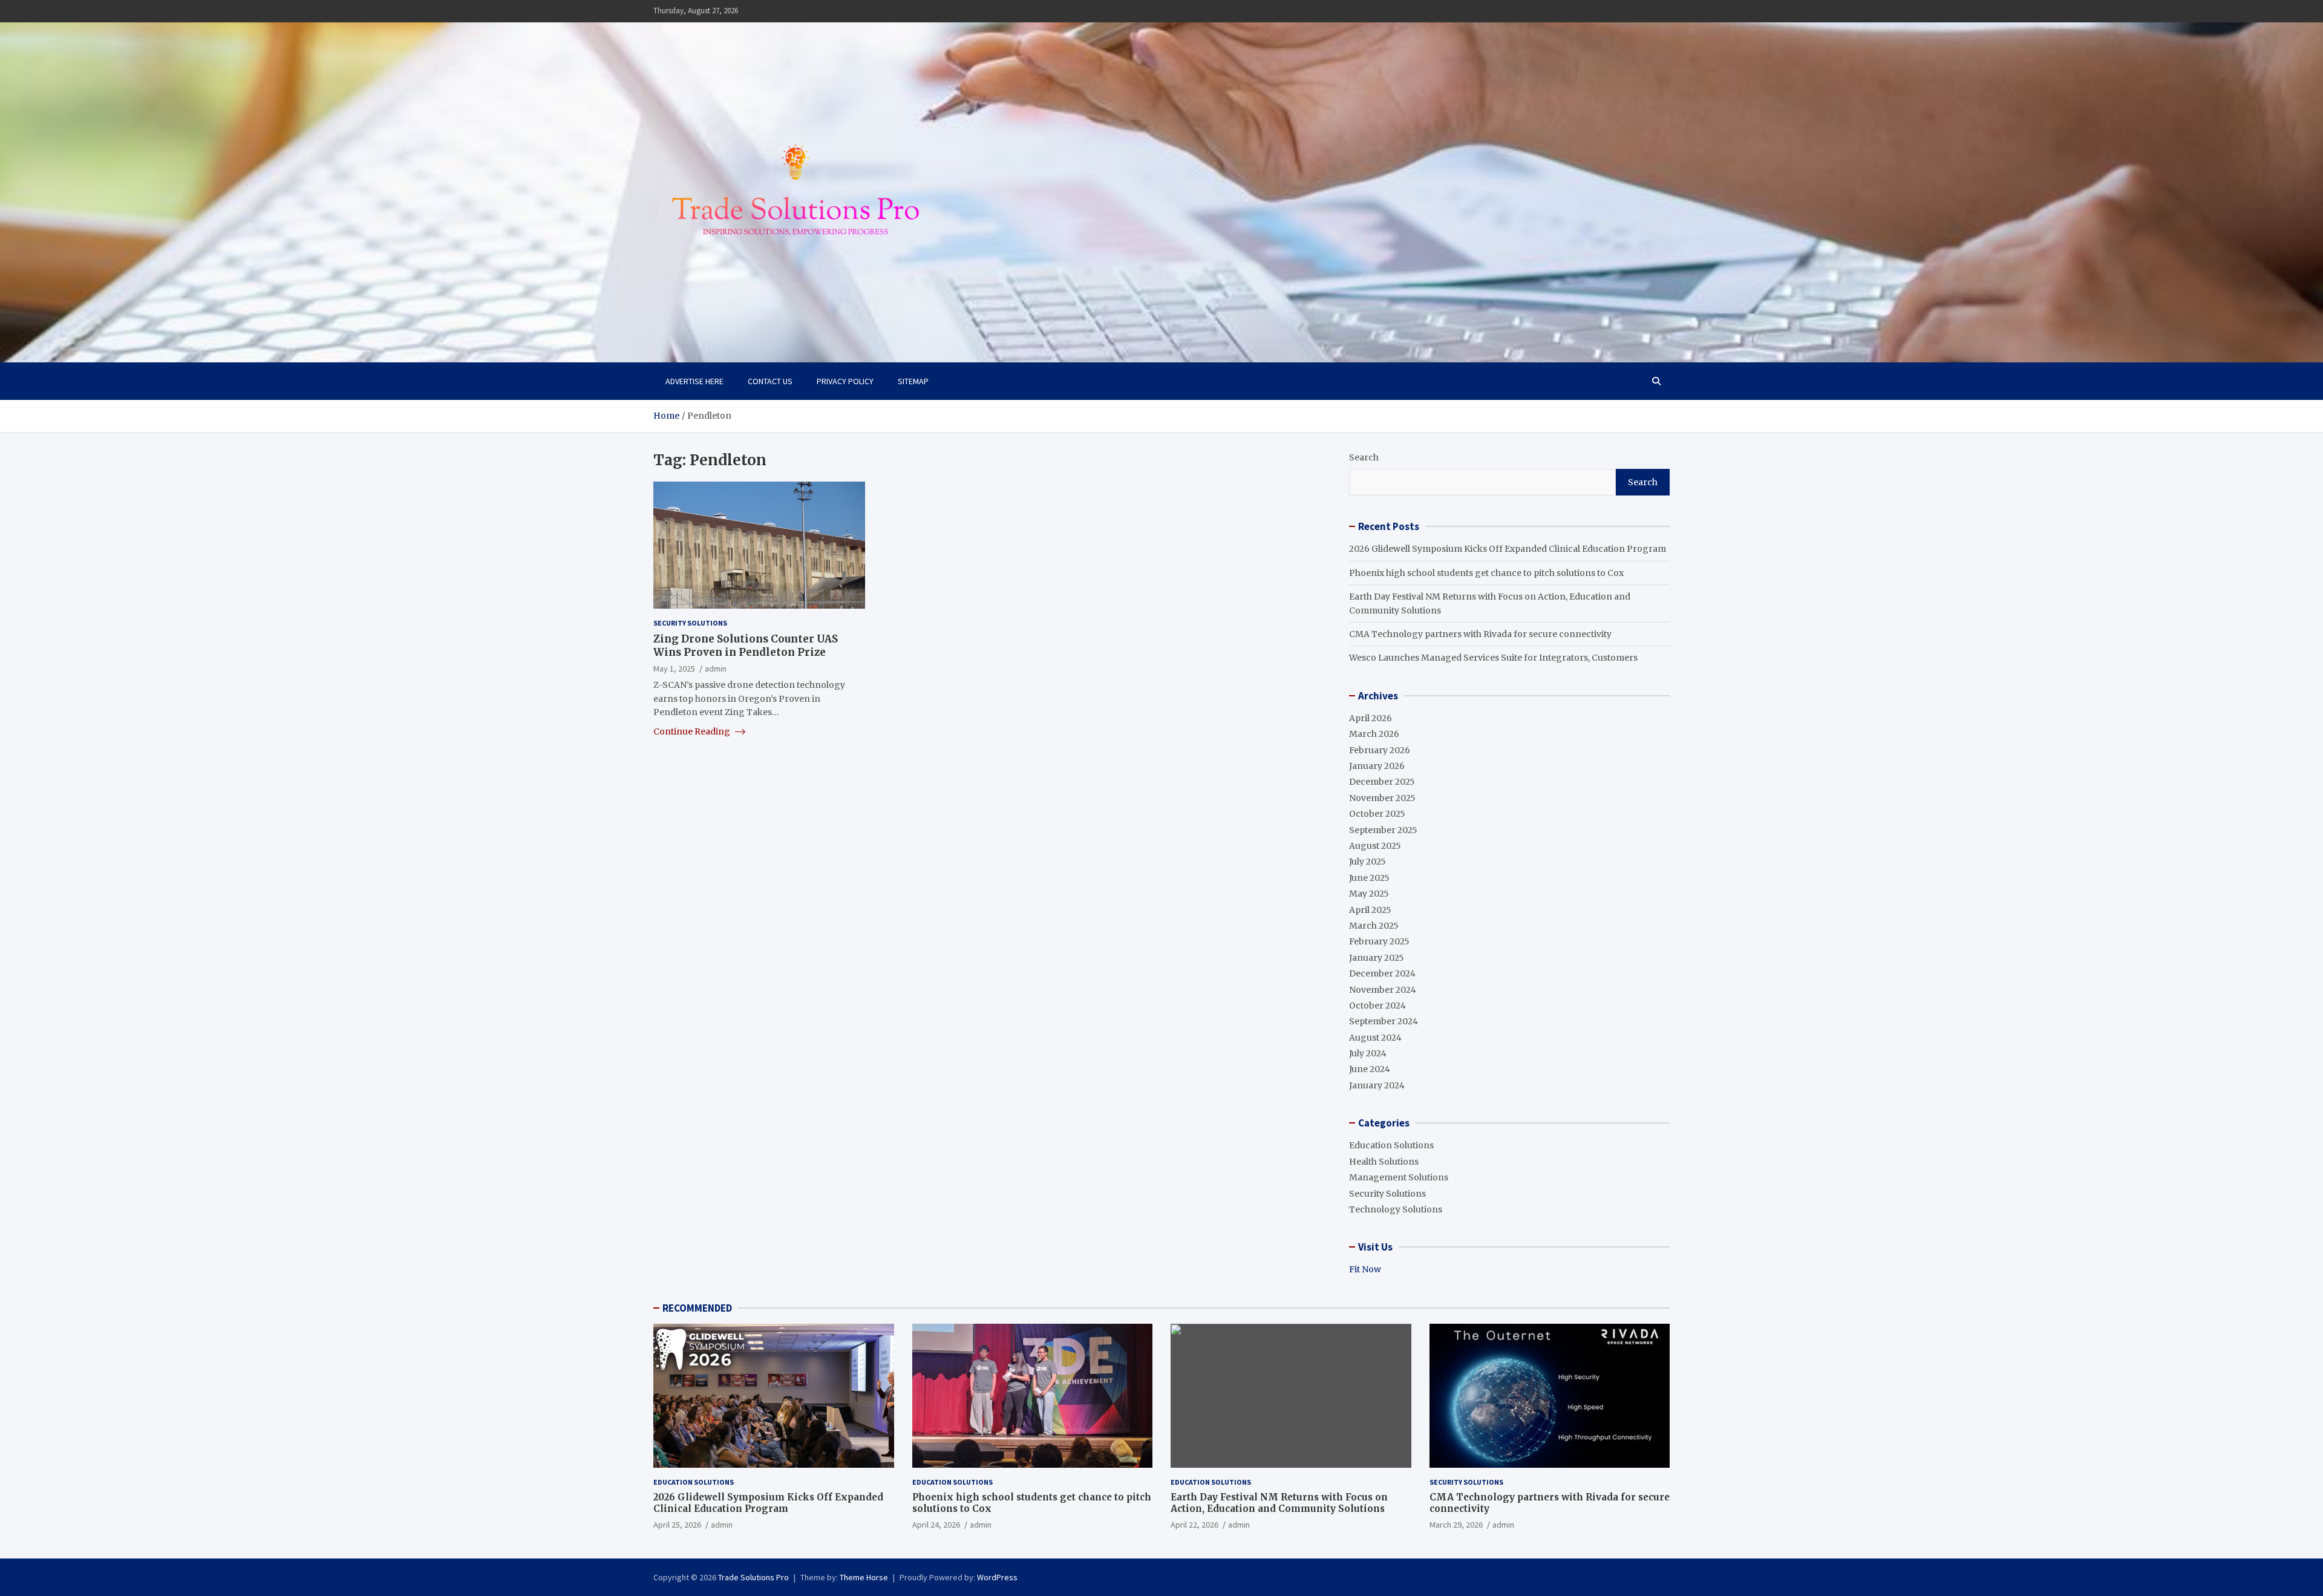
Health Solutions (1384, 1162)
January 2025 (1377, 958)
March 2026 (1374, 734)
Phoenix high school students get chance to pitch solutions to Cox (1486, 573)
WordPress (997, 1577)
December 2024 (1382, 973)
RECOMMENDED (697, 1308)
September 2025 (1383, 830)
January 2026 (1377, 766)
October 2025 (1377, 814)
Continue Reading (693, 731)
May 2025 (1369, 894)
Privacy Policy (845, 381)
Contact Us (770, 381)
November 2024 (1383, 990)
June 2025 (1369, 878)
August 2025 (1375, 846)
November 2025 (1382, 798)
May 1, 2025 (674, 668)
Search (1364, 457)
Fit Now (1365, 1269)
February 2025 (1379, 941)
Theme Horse (864, 1577)
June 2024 (1370, 1069)
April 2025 (1370, 910)
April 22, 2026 (1194, 1525)
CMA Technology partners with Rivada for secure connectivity (1480, 634)
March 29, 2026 (1456, 1525)
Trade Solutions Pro (753, 1577)
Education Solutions (1391, 1145)
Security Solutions (690, 623)
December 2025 (1382, 782)
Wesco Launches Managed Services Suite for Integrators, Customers (1493, 658)
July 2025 (1367, 862)
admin (716, 668)
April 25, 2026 (677, 1525)
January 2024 (1377, 1085)
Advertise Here (694, 381)
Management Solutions (1399, 1177)
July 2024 (1368, 1053)
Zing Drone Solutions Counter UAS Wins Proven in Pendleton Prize (746, 645)
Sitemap (913, 381)
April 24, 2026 (936, 1525)
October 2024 (1377, 1006)
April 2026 (1371, 718)
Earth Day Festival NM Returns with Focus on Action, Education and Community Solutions (1279, 1503)
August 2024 (1375, 1038)
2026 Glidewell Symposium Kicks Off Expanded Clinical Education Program (1508, 549)
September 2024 (1384, 1021)
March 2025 (1374, 926)
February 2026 (1380, 750)
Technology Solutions (1396, 1209)
